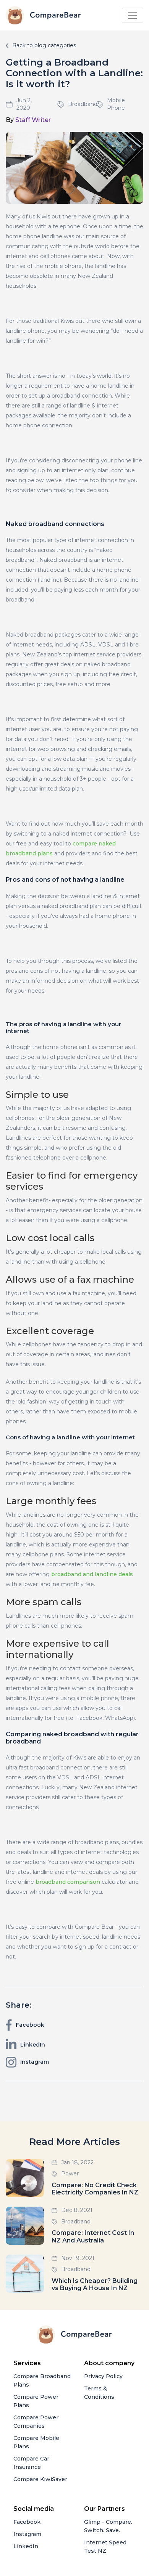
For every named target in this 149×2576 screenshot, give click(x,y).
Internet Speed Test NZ (105, 2547)
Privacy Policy (103, 2376)
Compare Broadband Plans (42, 2380)
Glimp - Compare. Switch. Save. (108, 2526)
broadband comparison (68, 1882)
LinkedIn (26, 2546)
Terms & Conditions (99, 2393)
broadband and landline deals (92, 1574)
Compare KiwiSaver (40, 2479)
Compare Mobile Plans (36, 2442)
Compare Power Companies (36, 2422)
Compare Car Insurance (31, 2463)
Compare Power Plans (36, 2401)
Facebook (27, 2522)
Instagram (27, 2534)
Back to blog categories (44, 45)
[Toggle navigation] (133, 15)
